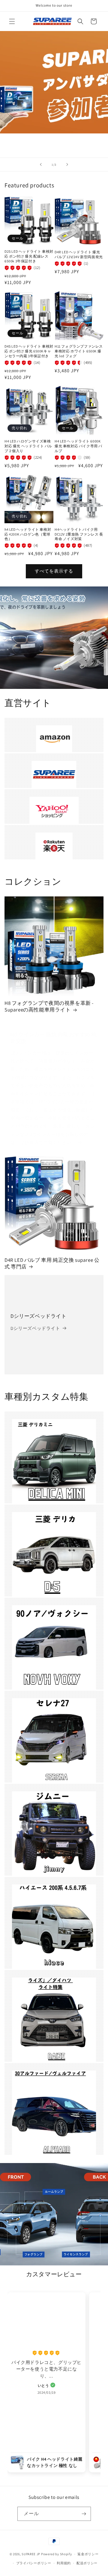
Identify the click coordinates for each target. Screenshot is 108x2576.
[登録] (84, 2514)
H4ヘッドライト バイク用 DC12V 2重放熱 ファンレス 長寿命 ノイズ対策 (79, 534)
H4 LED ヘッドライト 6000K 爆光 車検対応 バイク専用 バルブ (78, 446)
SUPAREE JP (31, 2554)
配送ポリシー (87, 2563)
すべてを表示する (54, 571)
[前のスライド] (41, 164)
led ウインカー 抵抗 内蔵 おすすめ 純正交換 (54, 1038)
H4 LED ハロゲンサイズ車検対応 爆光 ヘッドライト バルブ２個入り (28, 446)
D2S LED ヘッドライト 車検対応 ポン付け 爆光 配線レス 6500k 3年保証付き (29, 256)
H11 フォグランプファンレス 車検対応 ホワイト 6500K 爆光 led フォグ (79, 351)
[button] (12, 21)
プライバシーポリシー (34, 2563)
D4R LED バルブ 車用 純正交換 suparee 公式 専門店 (52, 1263)
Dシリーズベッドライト (39, 1316)
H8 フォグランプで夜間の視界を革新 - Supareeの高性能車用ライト (49, 1006)
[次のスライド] (67, 164)
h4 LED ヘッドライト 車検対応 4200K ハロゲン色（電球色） (28, 534)
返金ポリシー (88, 2554)
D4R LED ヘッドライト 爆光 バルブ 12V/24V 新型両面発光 (79, 254)
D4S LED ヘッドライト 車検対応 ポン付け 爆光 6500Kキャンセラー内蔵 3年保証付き (29, 351)
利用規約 (64, 2563)
